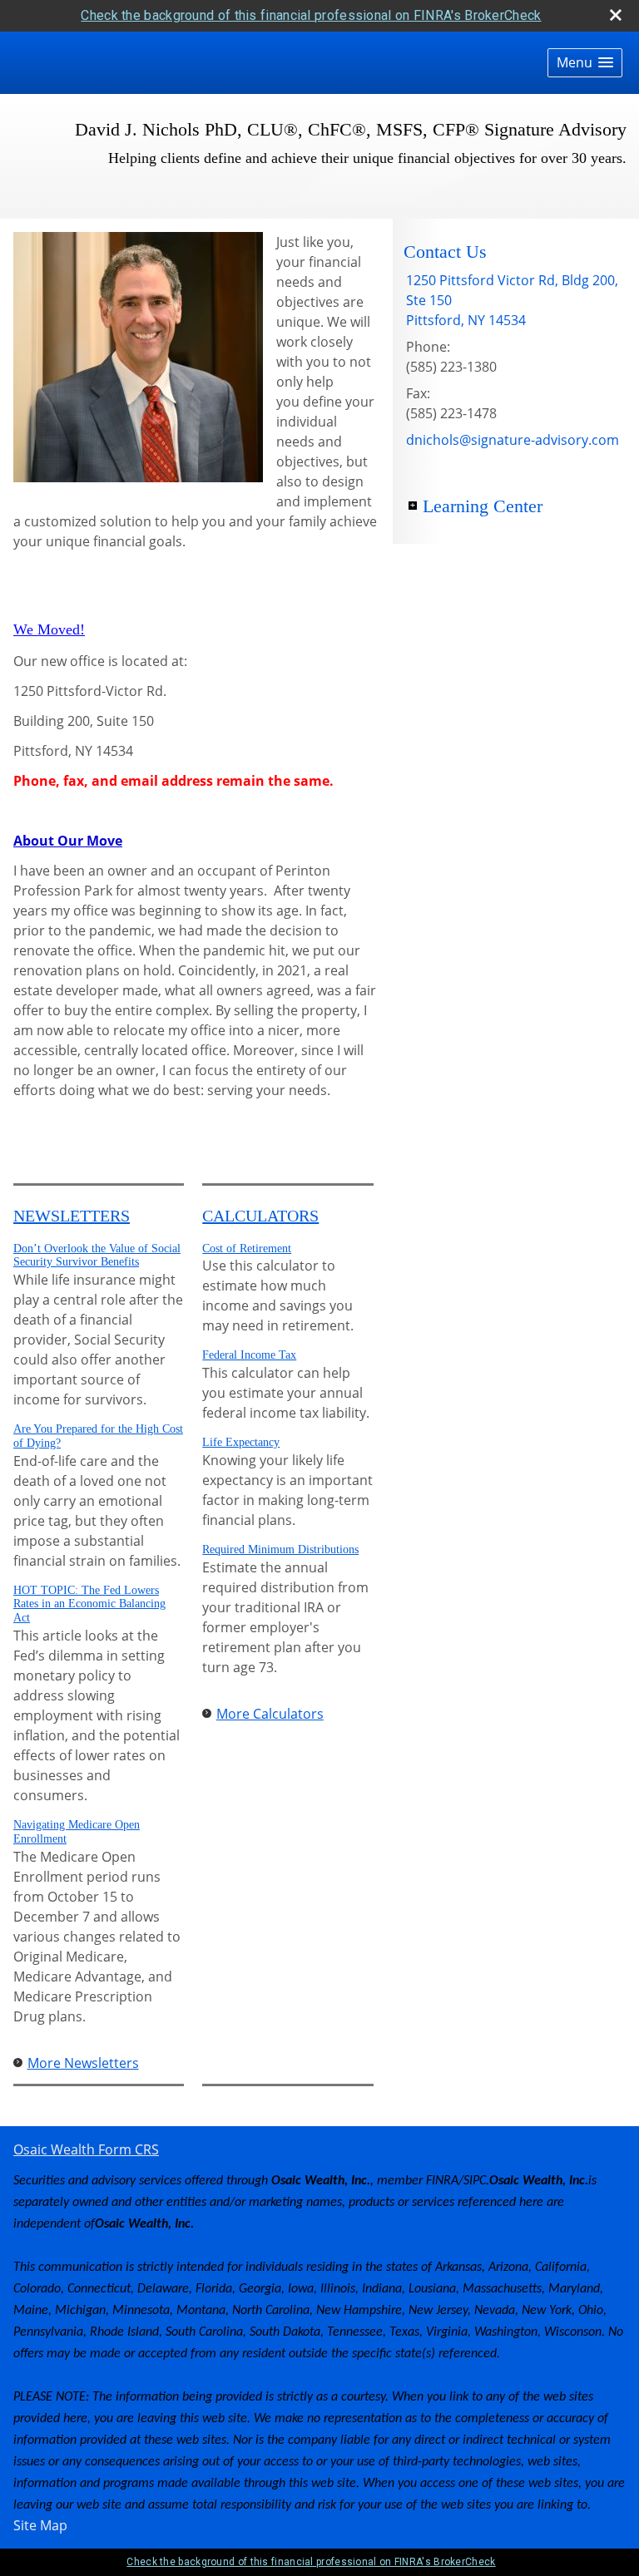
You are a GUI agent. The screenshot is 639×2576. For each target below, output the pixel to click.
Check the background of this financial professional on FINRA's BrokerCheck (311, 15)
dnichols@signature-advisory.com (513, 440)
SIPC (475, 2181)
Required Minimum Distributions (280, 1550)
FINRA (442, 2181)
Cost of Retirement (247, 1249)
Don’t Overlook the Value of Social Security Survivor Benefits (97, 1256)
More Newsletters (83, 2063)
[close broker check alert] (616, 15)
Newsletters (72, 1216)
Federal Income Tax (249, 1355)
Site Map (40, 2525)
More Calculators (270, 1714)
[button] (585, 63)
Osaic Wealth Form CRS (86, 2149)
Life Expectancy (241, 1442)
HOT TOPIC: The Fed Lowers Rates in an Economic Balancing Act (89, 1604)
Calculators (260, 1216)
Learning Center (483, 506)
